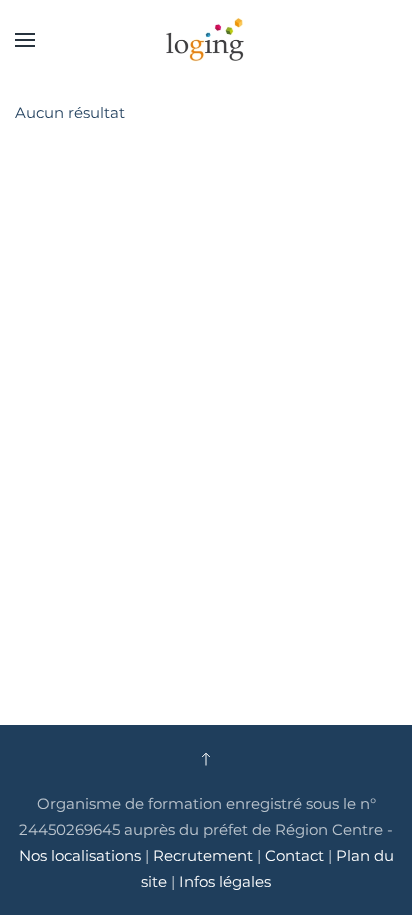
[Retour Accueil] (206, 40)
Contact (296, 855)
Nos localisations (80, 855)
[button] (25, 40)
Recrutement (203, 855)
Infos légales (225, 881)
